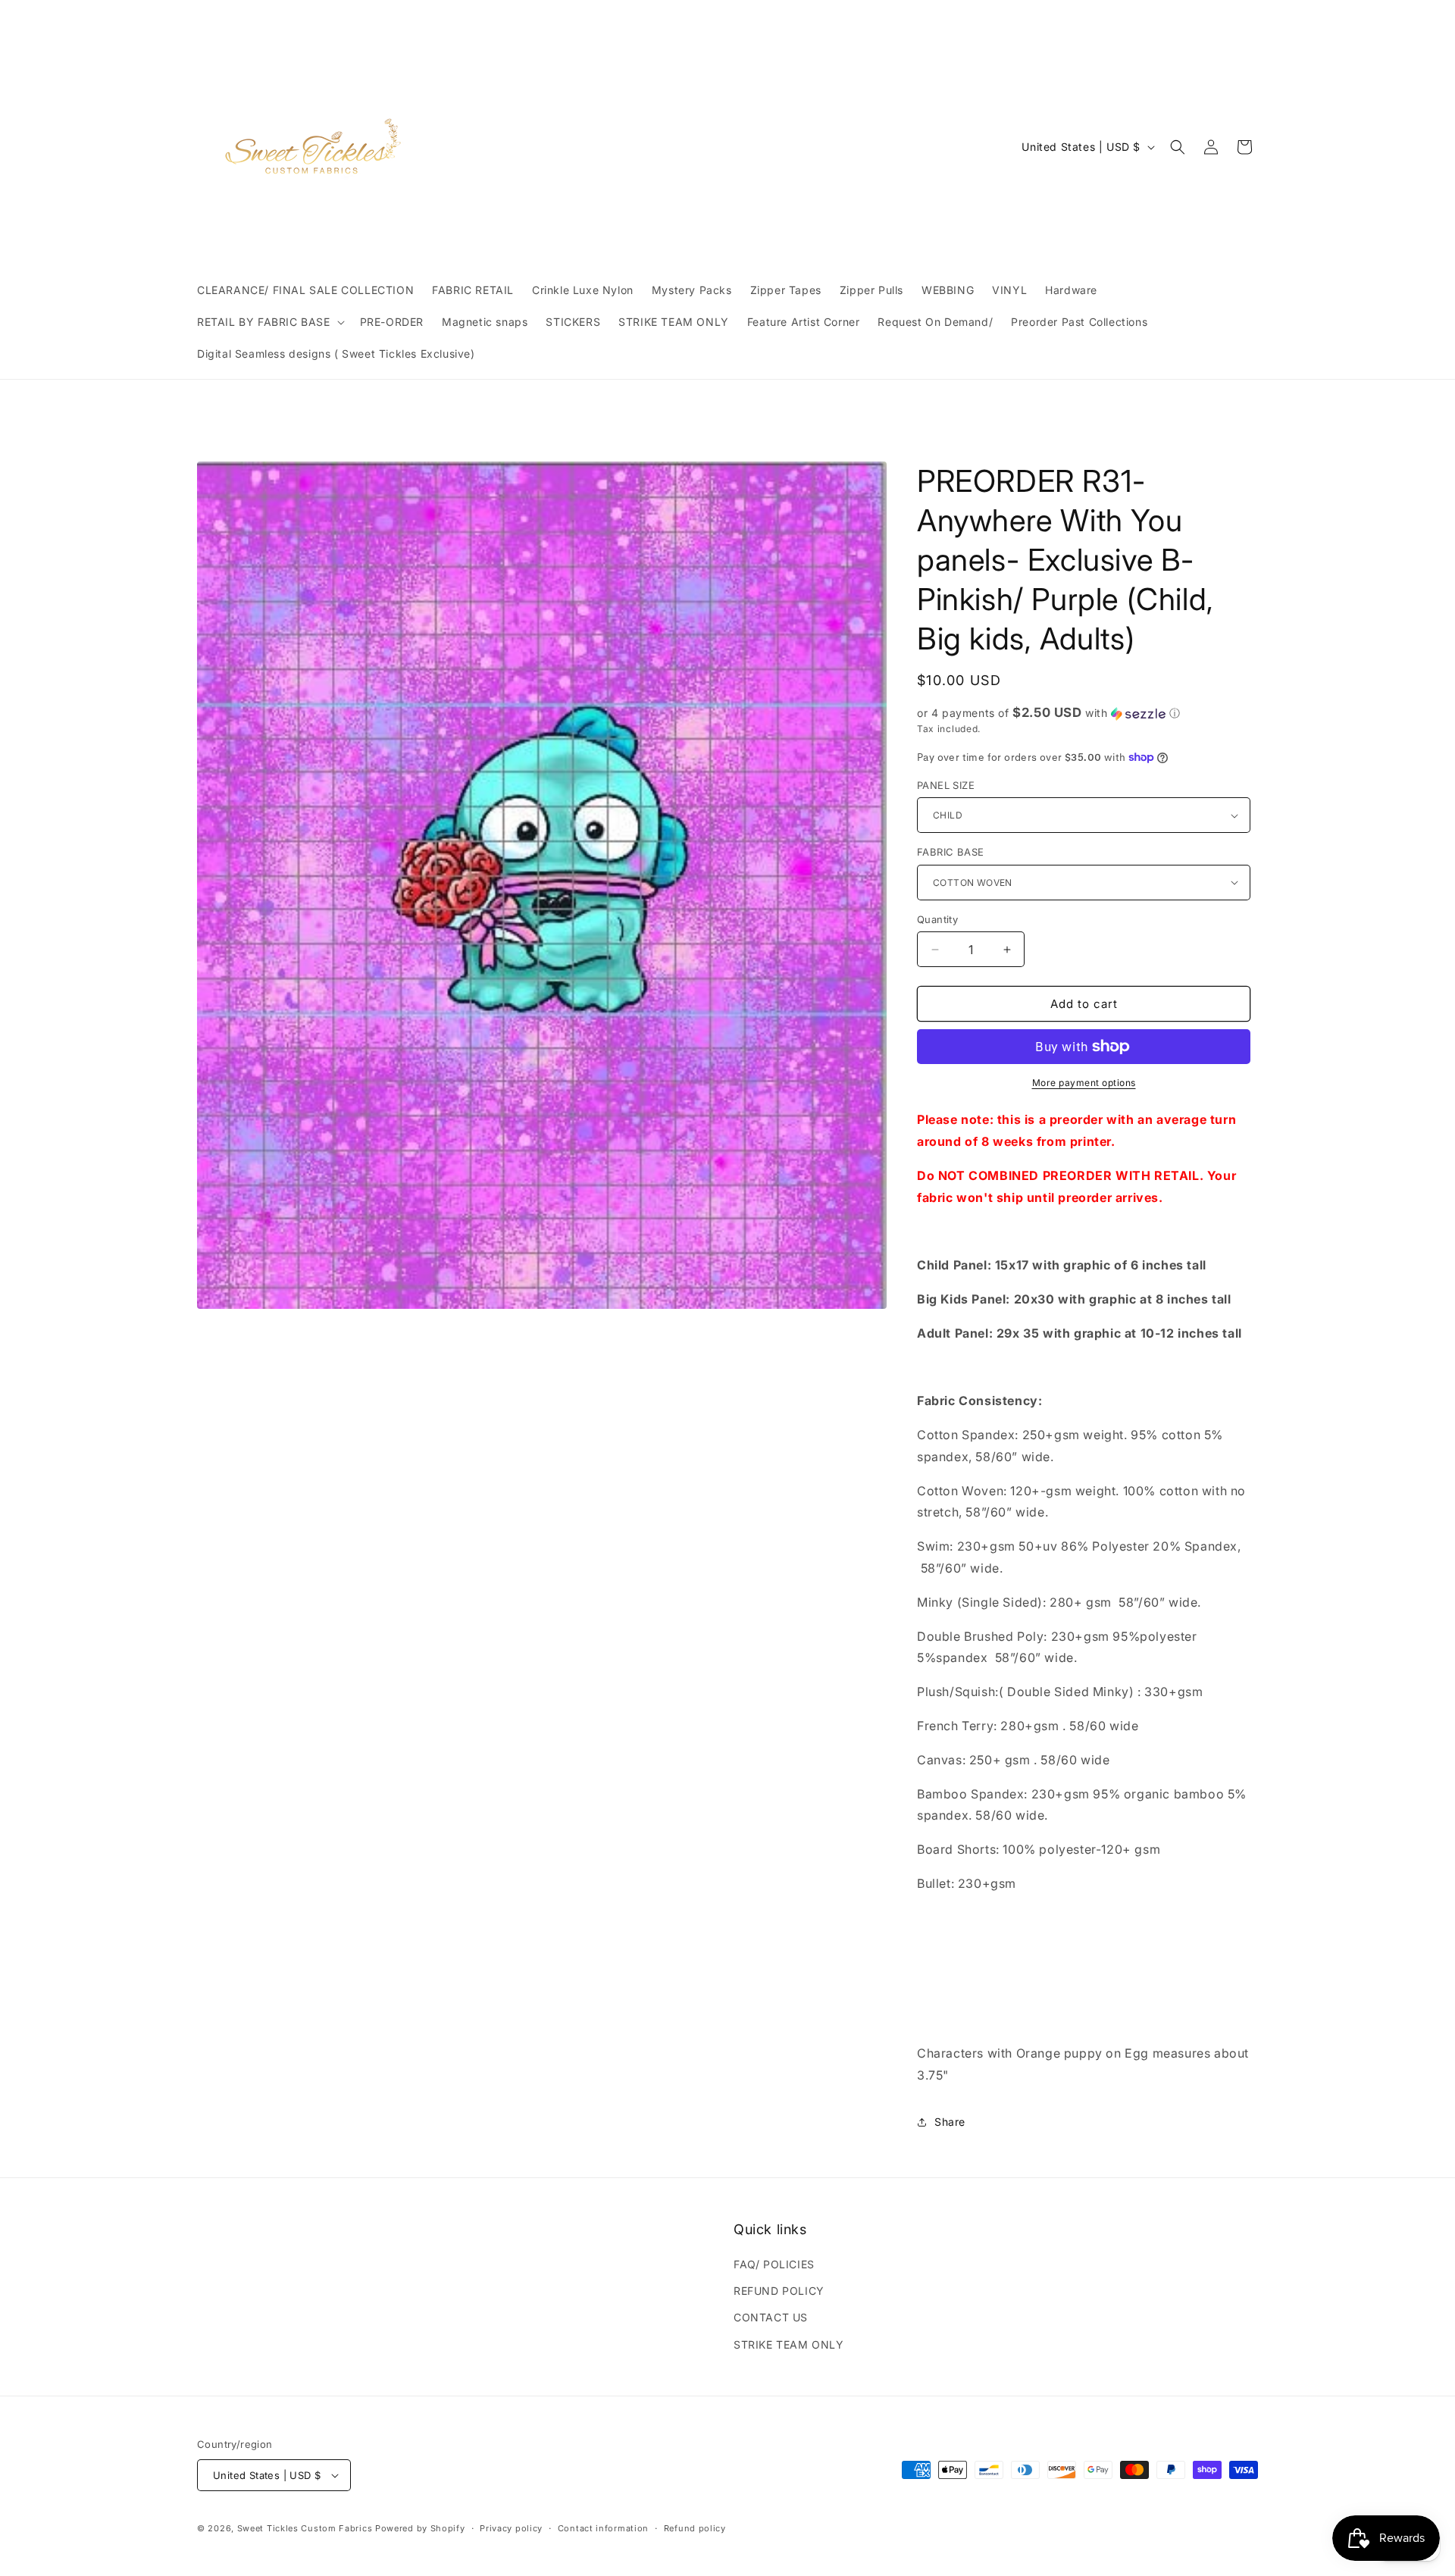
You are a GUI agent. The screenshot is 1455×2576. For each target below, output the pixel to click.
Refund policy (695, 2528)
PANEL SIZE (946, 785)
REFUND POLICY (779, 2291)
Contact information (603, 2528)
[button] (269, 322)
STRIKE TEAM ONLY (789, 2344)
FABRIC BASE (950, 852)
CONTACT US (771, 2317)
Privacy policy (511, 2528)
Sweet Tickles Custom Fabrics (305, 2528)
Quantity (937, 919)
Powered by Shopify (420, 2528)
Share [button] (950, 2122)
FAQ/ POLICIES (774, 2264)
